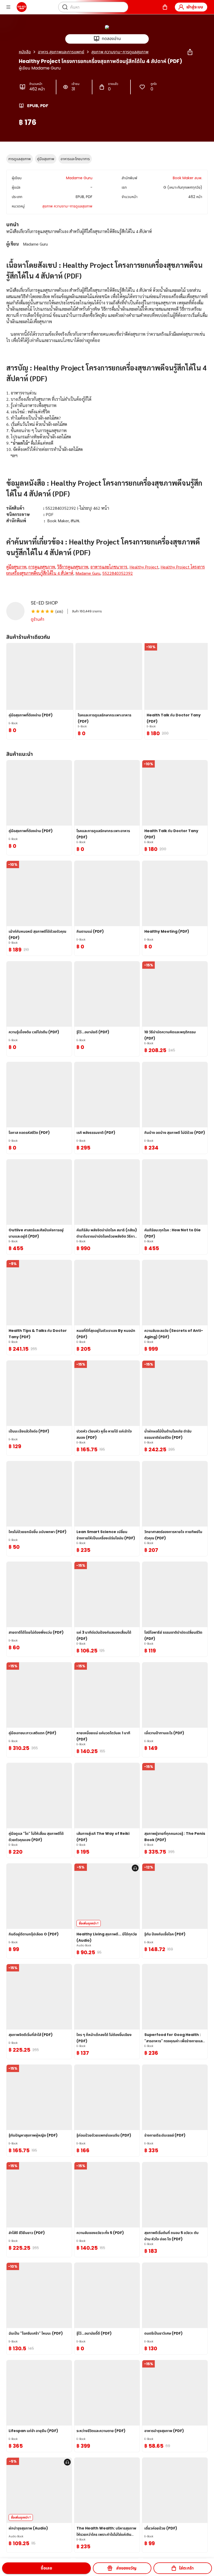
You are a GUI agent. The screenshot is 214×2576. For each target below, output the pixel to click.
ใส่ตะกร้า (186, 2568)
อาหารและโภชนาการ (75, 159)
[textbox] (107, 409)
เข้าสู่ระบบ (195, 7)
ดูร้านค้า (38, 619)
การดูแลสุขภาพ (20, 159)
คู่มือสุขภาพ (46, 159)
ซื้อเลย (46, 2568)
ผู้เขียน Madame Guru (40, 68)
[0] (165, 7)
